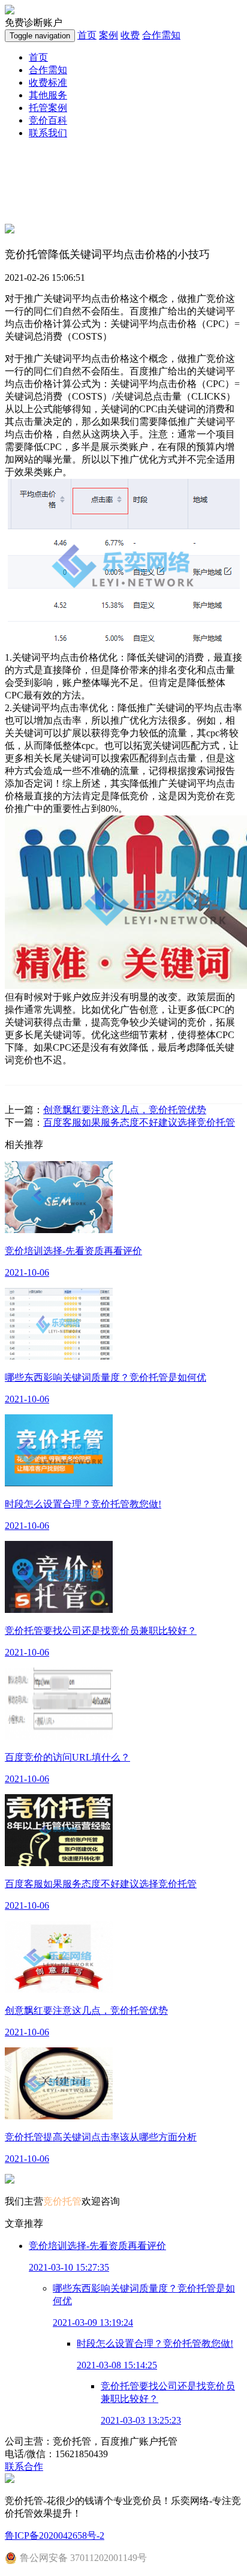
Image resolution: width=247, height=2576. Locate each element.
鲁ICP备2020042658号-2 (55, 2535)
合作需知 (161, 35)
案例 (109, 35)
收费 (130, 35)
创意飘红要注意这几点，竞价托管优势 (125, 1110)
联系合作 (24, 2466)
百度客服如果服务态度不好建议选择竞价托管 (139, 1122)
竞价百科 (48, 120)
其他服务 (48, 95)
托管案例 (48, 108)
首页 (87, 35)
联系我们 (48, 133)
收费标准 (48, 83)
